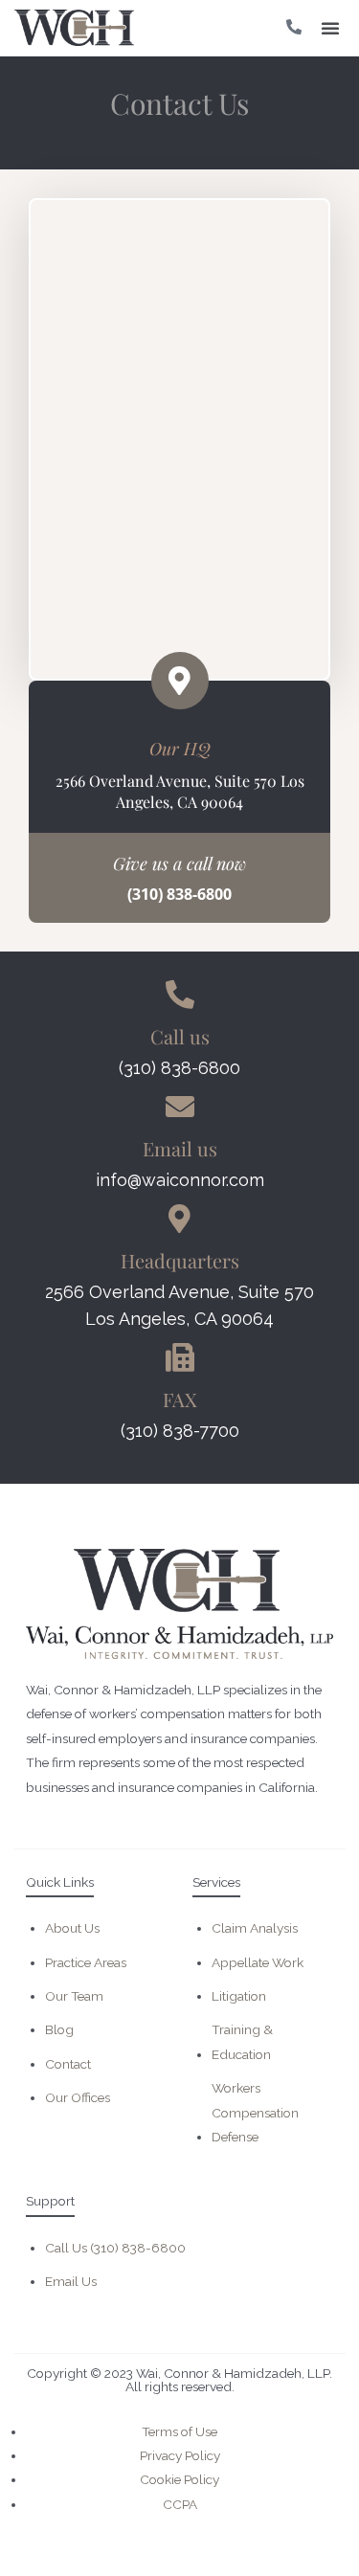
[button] (330, 28)
